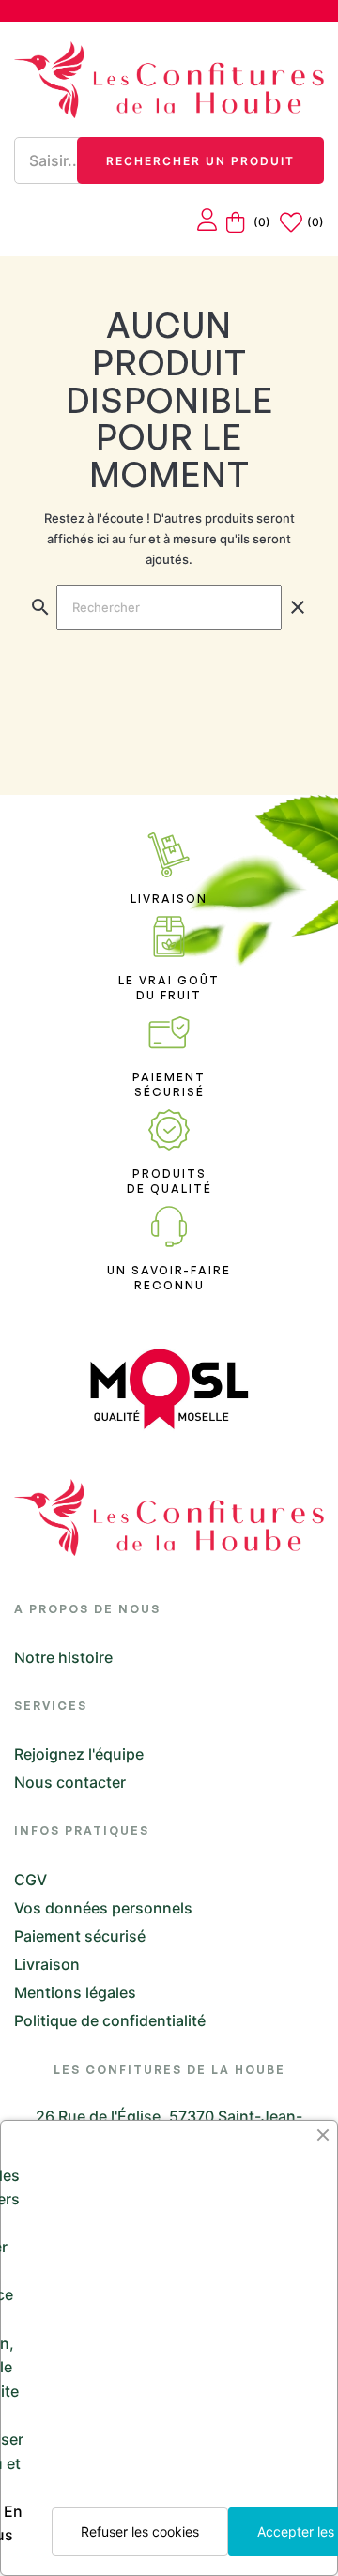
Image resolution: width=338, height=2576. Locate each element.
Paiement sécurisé (80, 1936)
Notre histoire (63, 1657)
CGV (31, 1880)
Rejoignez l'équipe (79, 1754)
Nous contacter (70, 1782)
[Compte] (207, 222)
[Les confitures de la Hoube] (169, 80)
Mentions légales (75, 1992)
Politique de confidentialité (110, 2020)
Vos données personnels (103, 1908)
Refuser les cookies (140, 2531)
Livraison (47, 1964)
